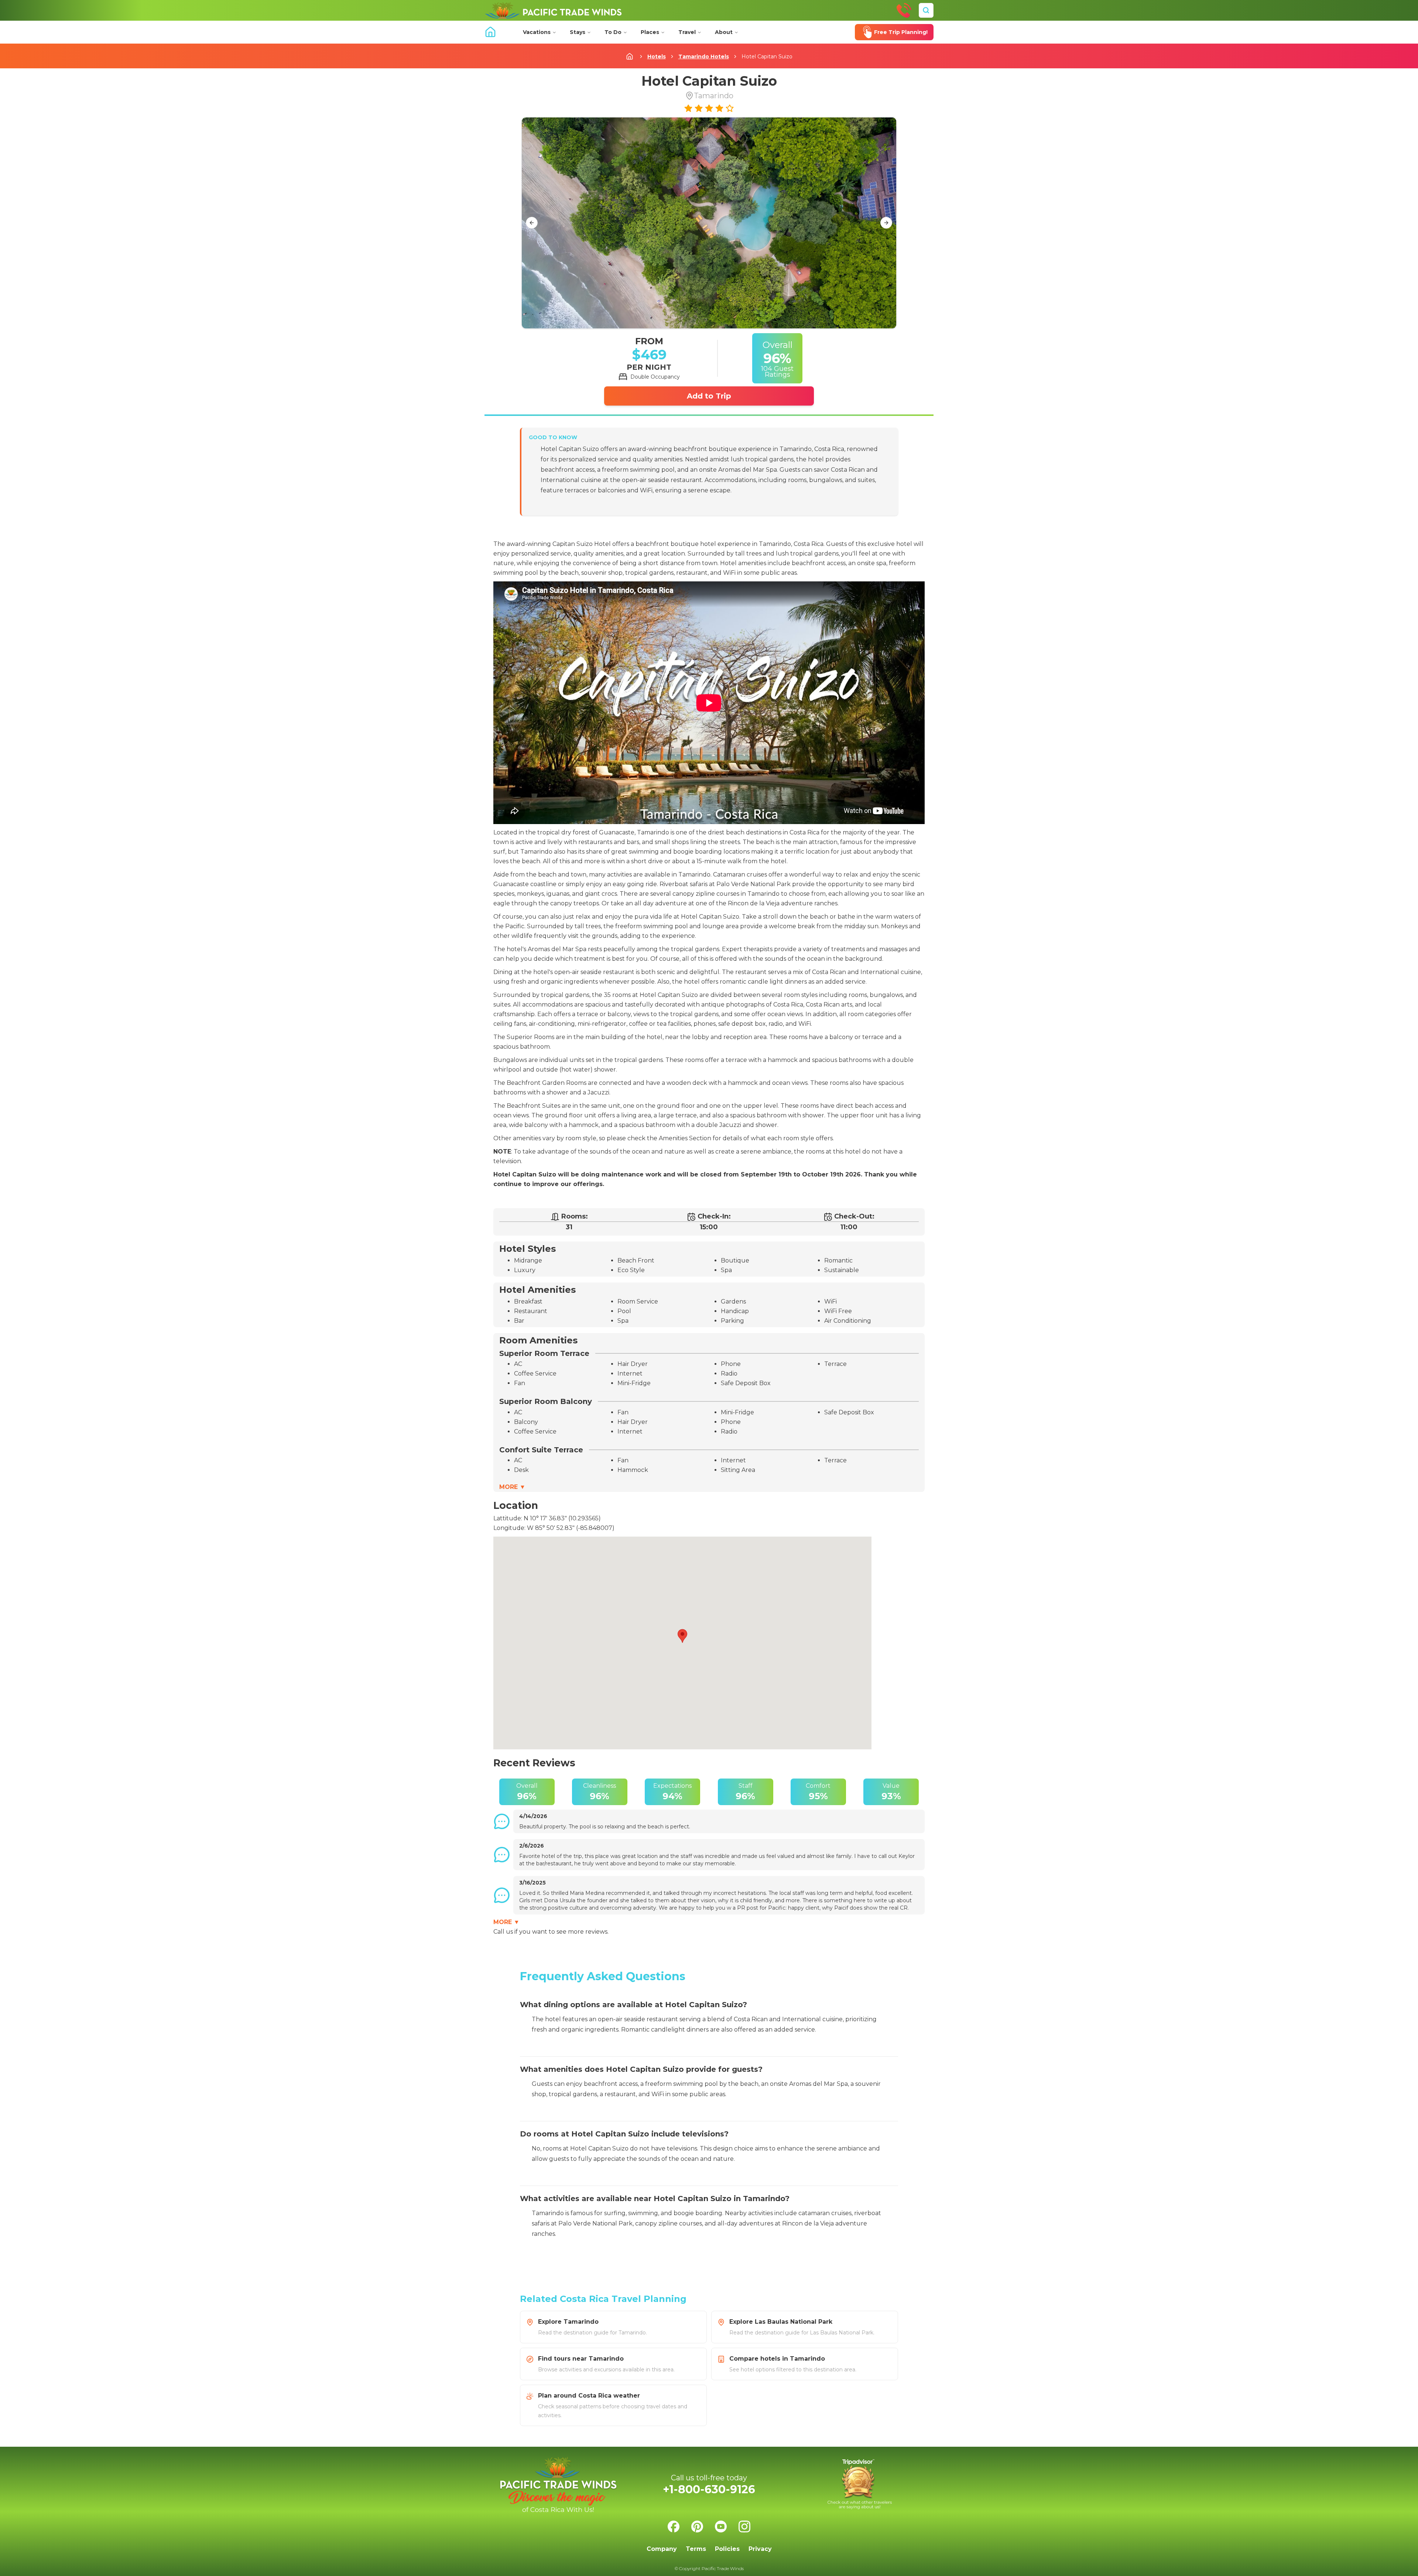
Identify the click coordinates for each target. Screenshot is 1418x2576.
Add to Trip (709, 396)
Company (662, 2549)
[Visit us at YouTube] (721, 2527)
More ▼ (512, 1487)
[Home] (553, 10)
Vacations (537, 32)
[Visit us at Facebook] (674, 2527)
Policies (727, 2549)
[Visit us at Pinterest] (697, 2527)
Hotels (657, 57)
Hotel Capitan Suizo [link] (767, 57)
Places (650, 32)
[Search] (926, 10)
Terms (696, 2549)
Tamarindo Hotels (704, 57)
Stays (578, 32)
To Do (613, 32)
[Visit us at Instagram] (744, 2527)
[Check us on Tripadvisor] (860, 2484)
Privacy (760, 2549)
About (724, 32)
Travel (687, 32)
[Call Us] (904, 10)
